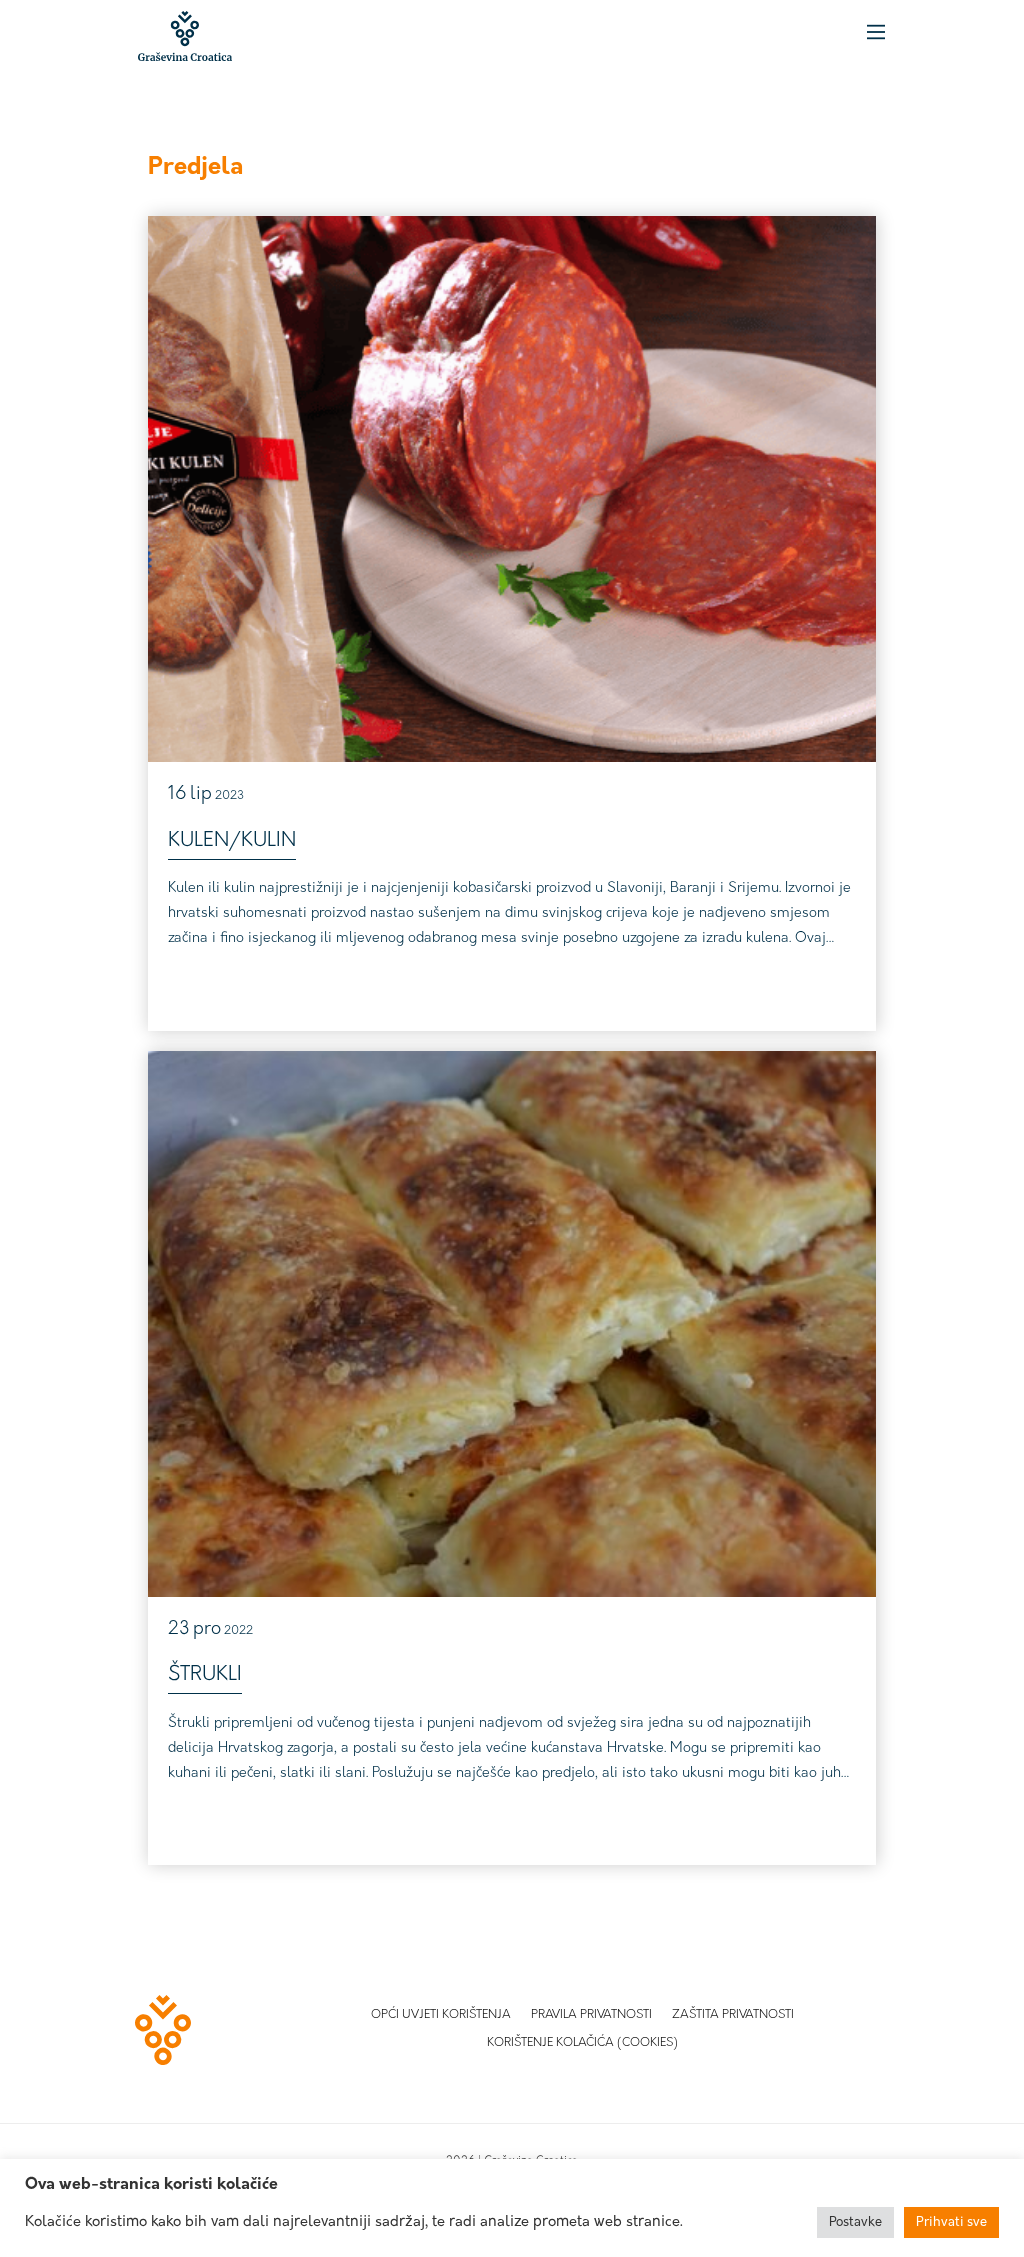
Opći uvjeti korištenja (441, 2015)
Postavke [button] (855, 2222)
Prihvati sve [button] (951, 2222)
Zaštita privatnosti (733, 2015)
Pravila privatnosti (591, 2015)
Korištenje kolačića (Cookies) (582, 2043)
